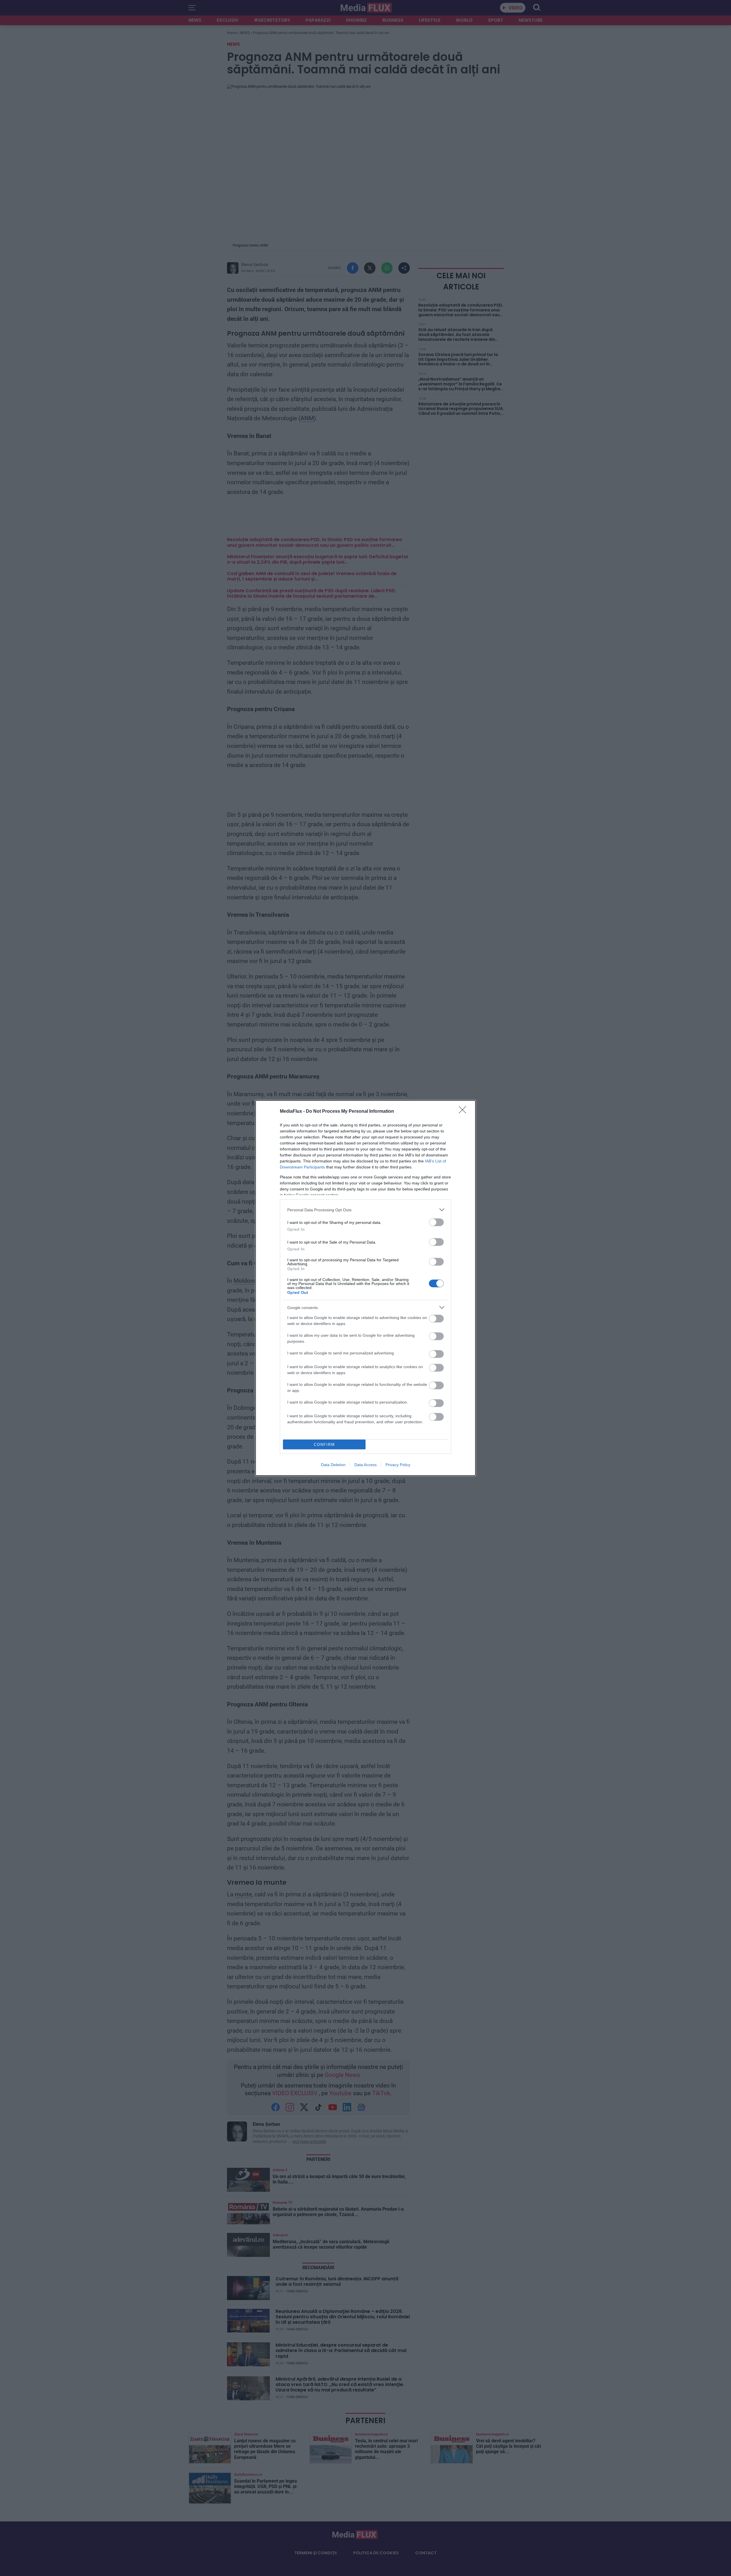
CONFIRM (324, 1445)
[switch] (436, 1222)
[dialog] (365, 1288)
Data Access (365, 1465)
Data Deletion (333, 1465)
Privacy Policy (398, 1465)
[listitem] (365, 1210)
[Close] (464, 1112)
